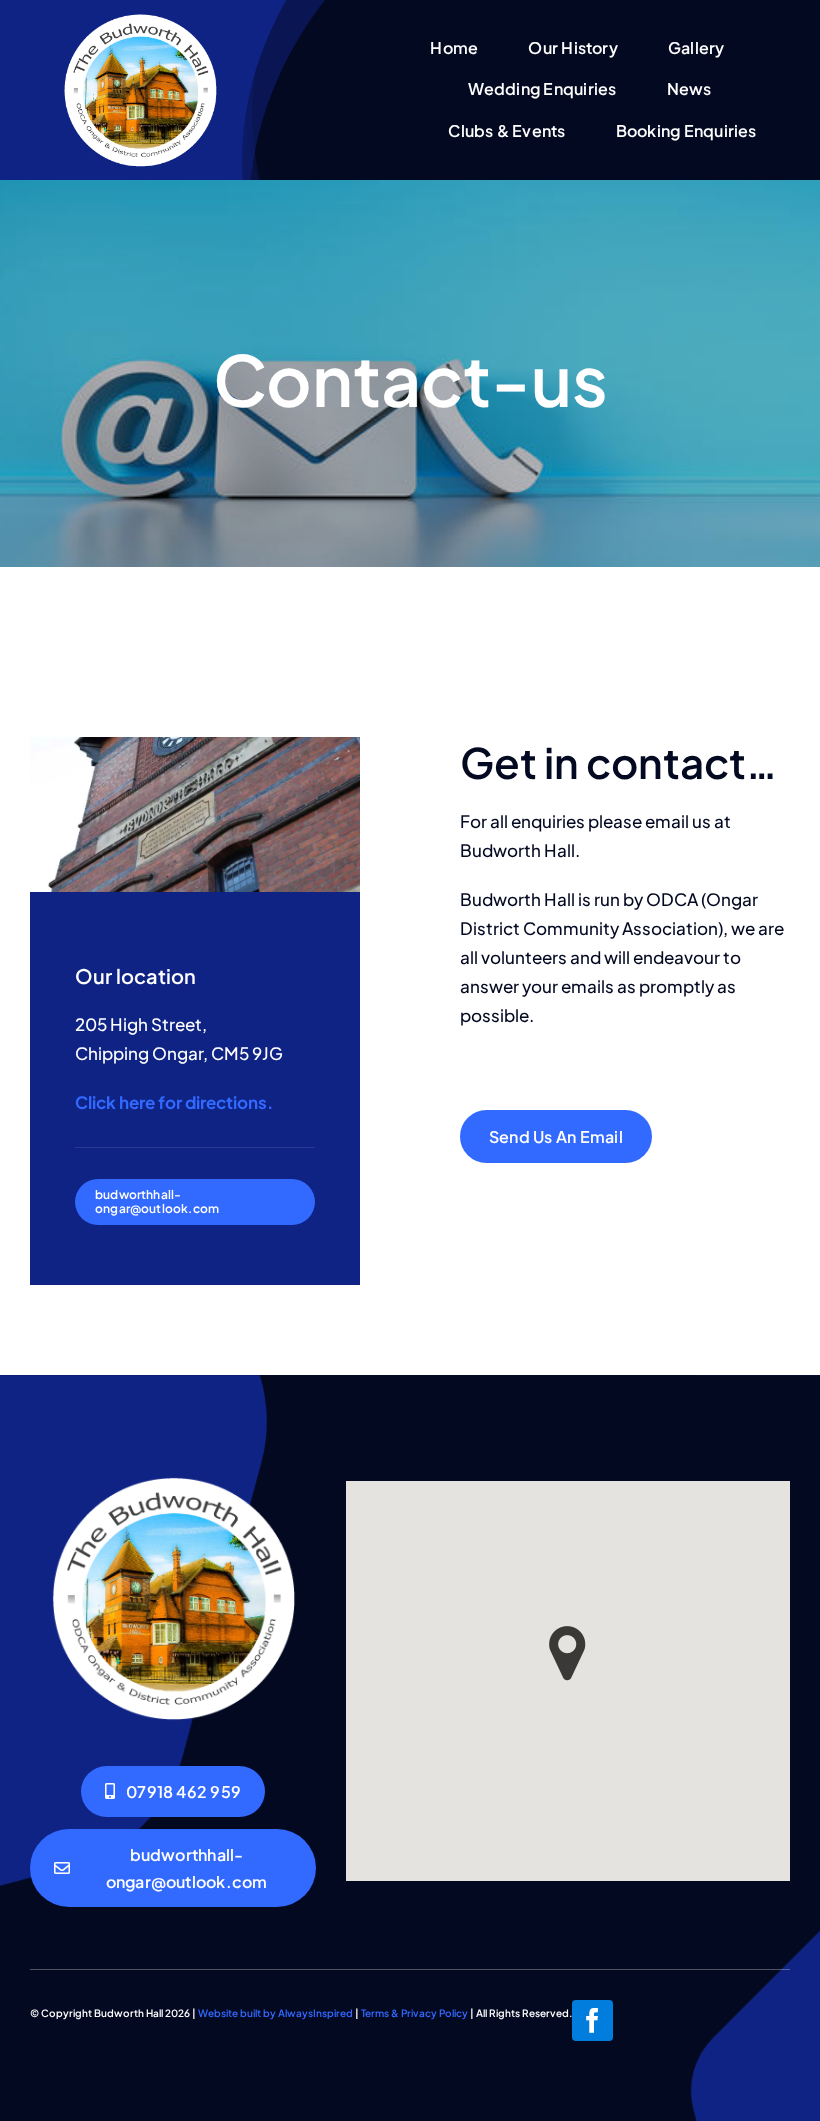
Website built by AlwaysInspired (275, 2013)
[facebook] (592, 2020)
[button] (567, 1653)
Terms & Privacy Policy (414, 2013)
